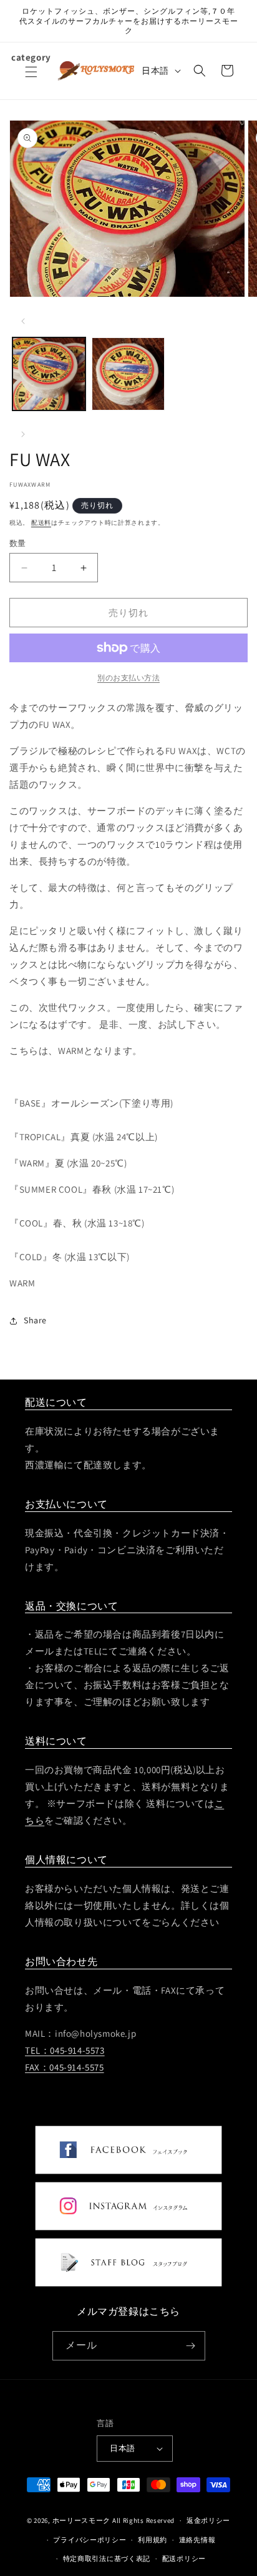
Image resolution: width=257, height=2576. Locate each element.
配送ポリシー (184, 2559)
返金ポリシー (208, 2520)
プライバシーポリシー (90, 2540)
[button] (31, 79)
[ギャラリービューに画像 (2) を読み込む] (128, 374)
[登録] (191, 2346)
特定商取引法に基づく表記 (107, 2559)
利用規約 (153, 2540)
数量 (18, 543)
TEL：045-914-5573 (65, 2050)
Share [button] (35, 1320)
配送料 (41, 523)
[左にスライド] (23, 321)
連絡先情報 (197, 2540)
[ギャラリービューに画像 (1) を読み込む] (49, 374)
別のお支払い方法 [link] (128, 678)
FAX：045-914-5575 (65, 2067)
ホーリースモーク (82, 2520)
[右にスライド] (23, 434)
